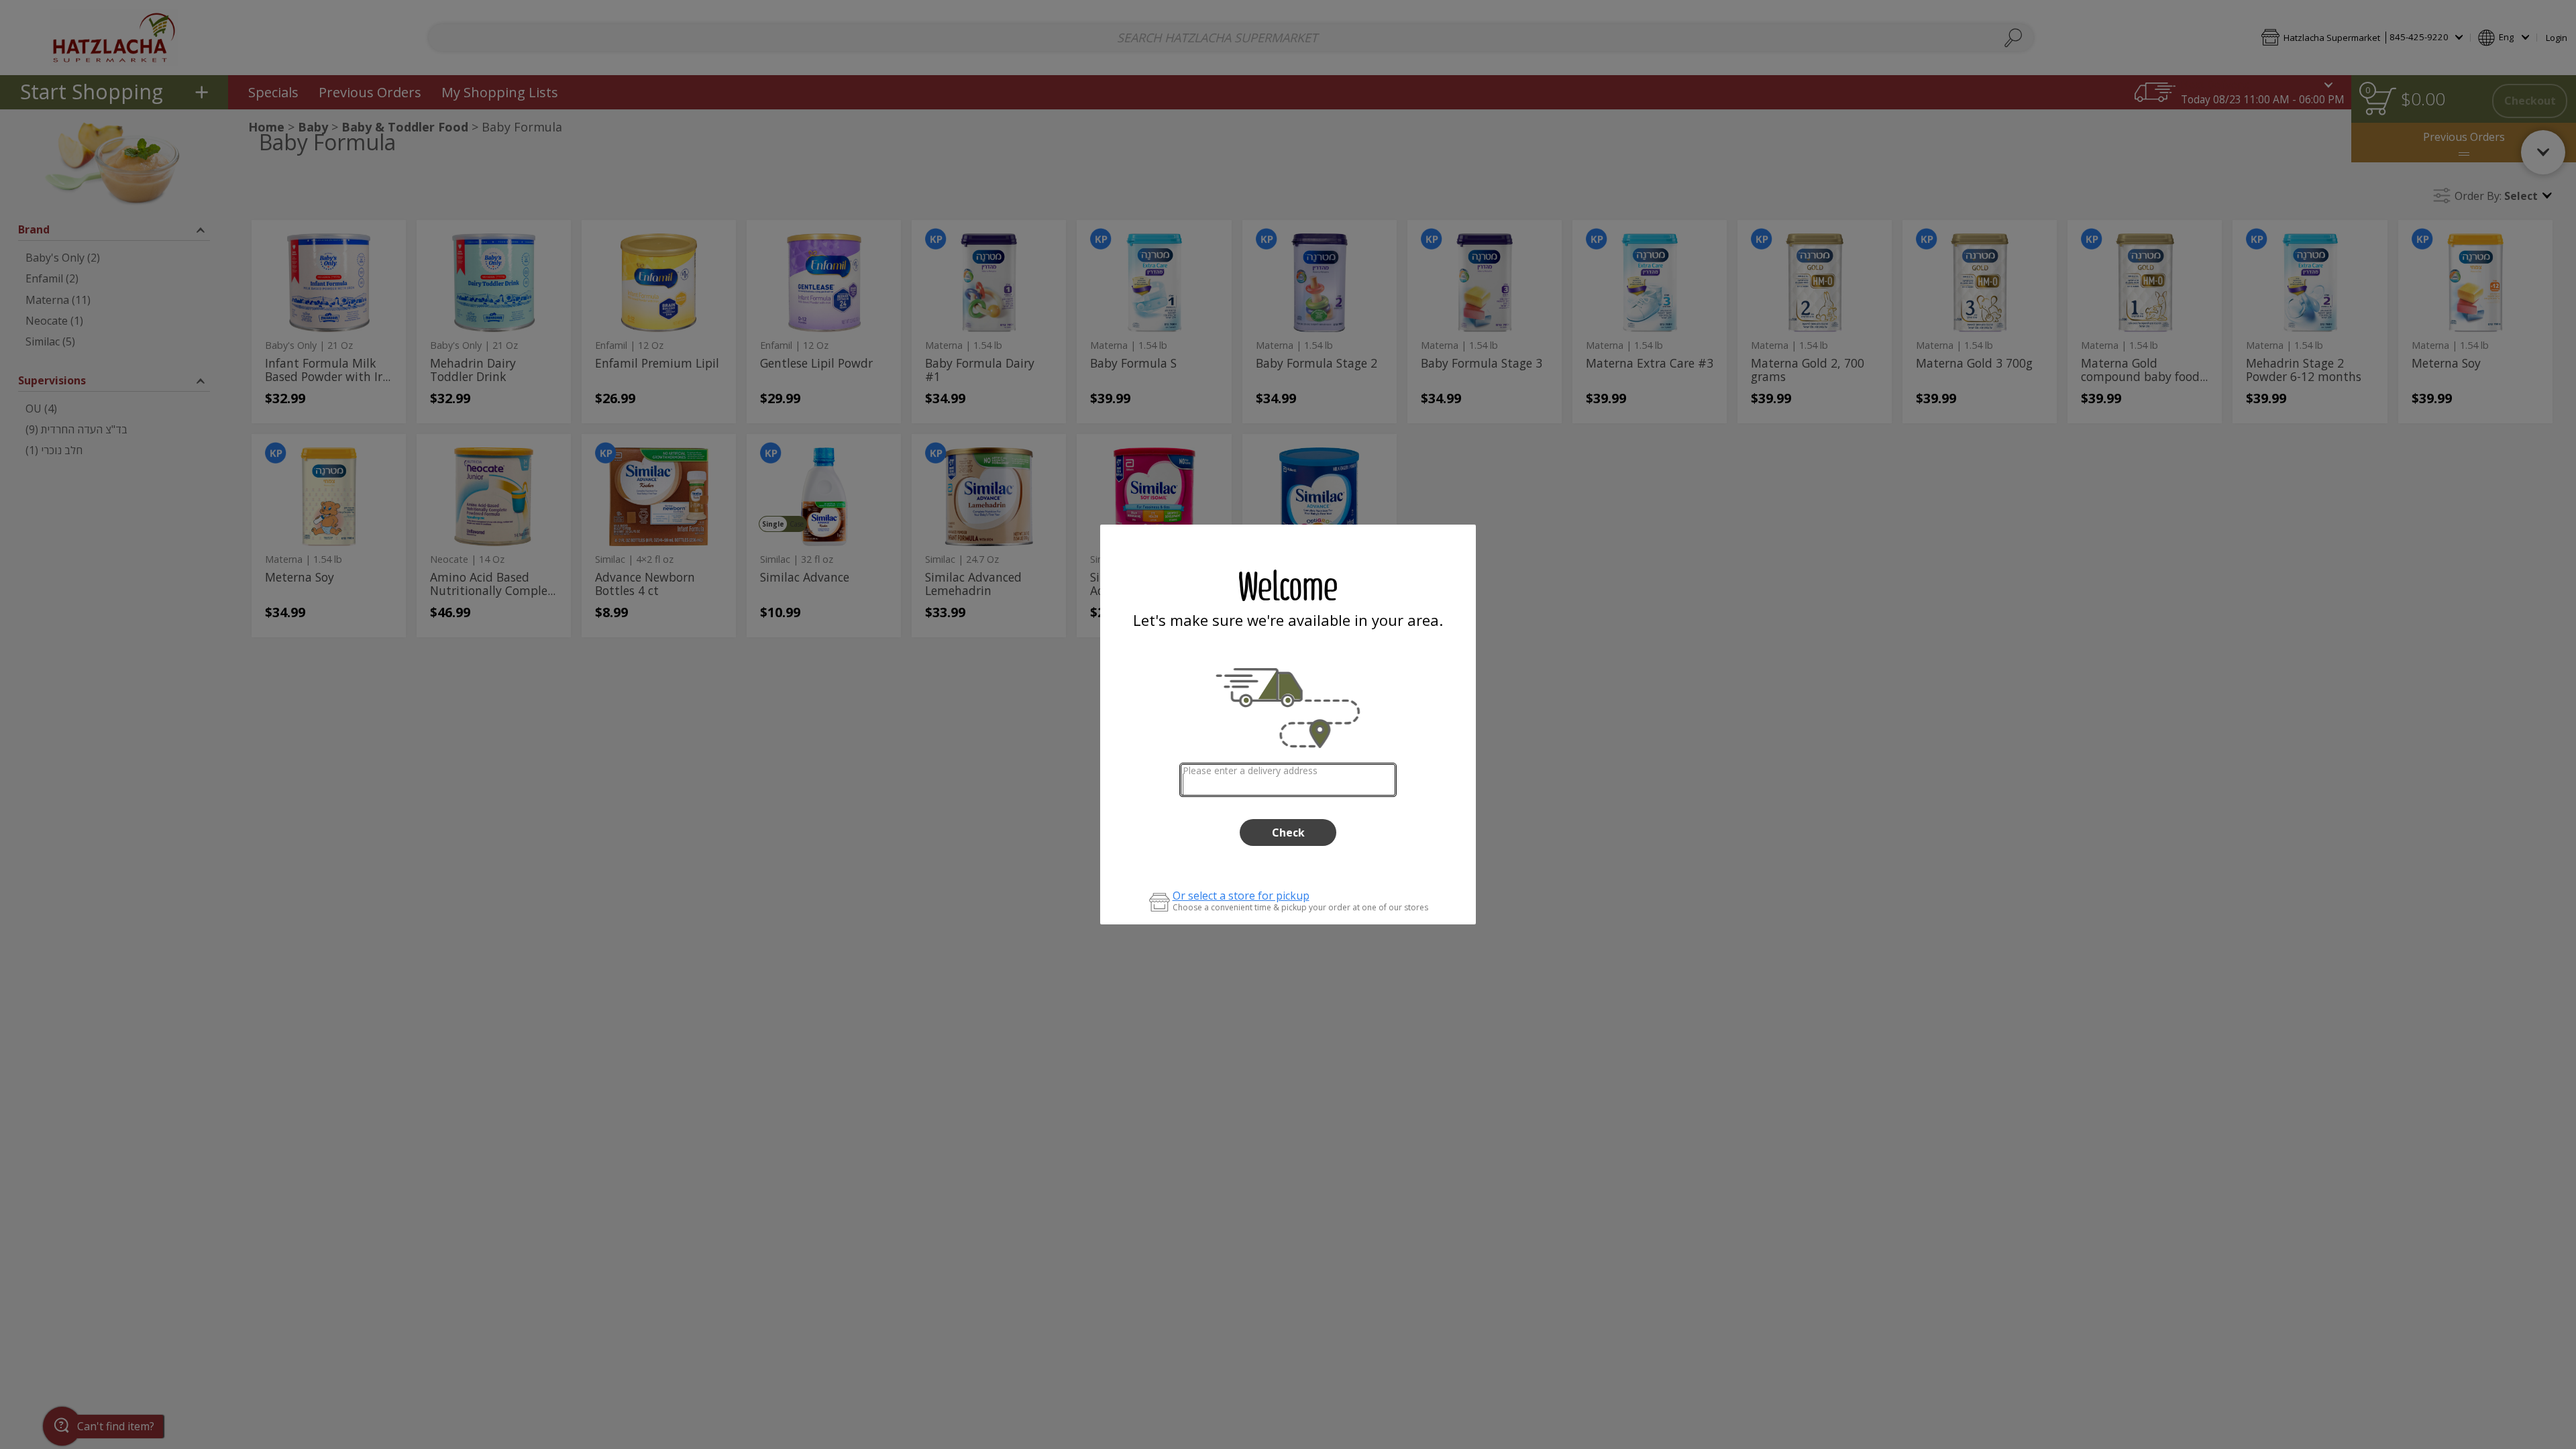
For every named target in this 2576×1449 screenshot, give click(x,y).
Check (1288, 833)
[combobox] (1288, 780)
